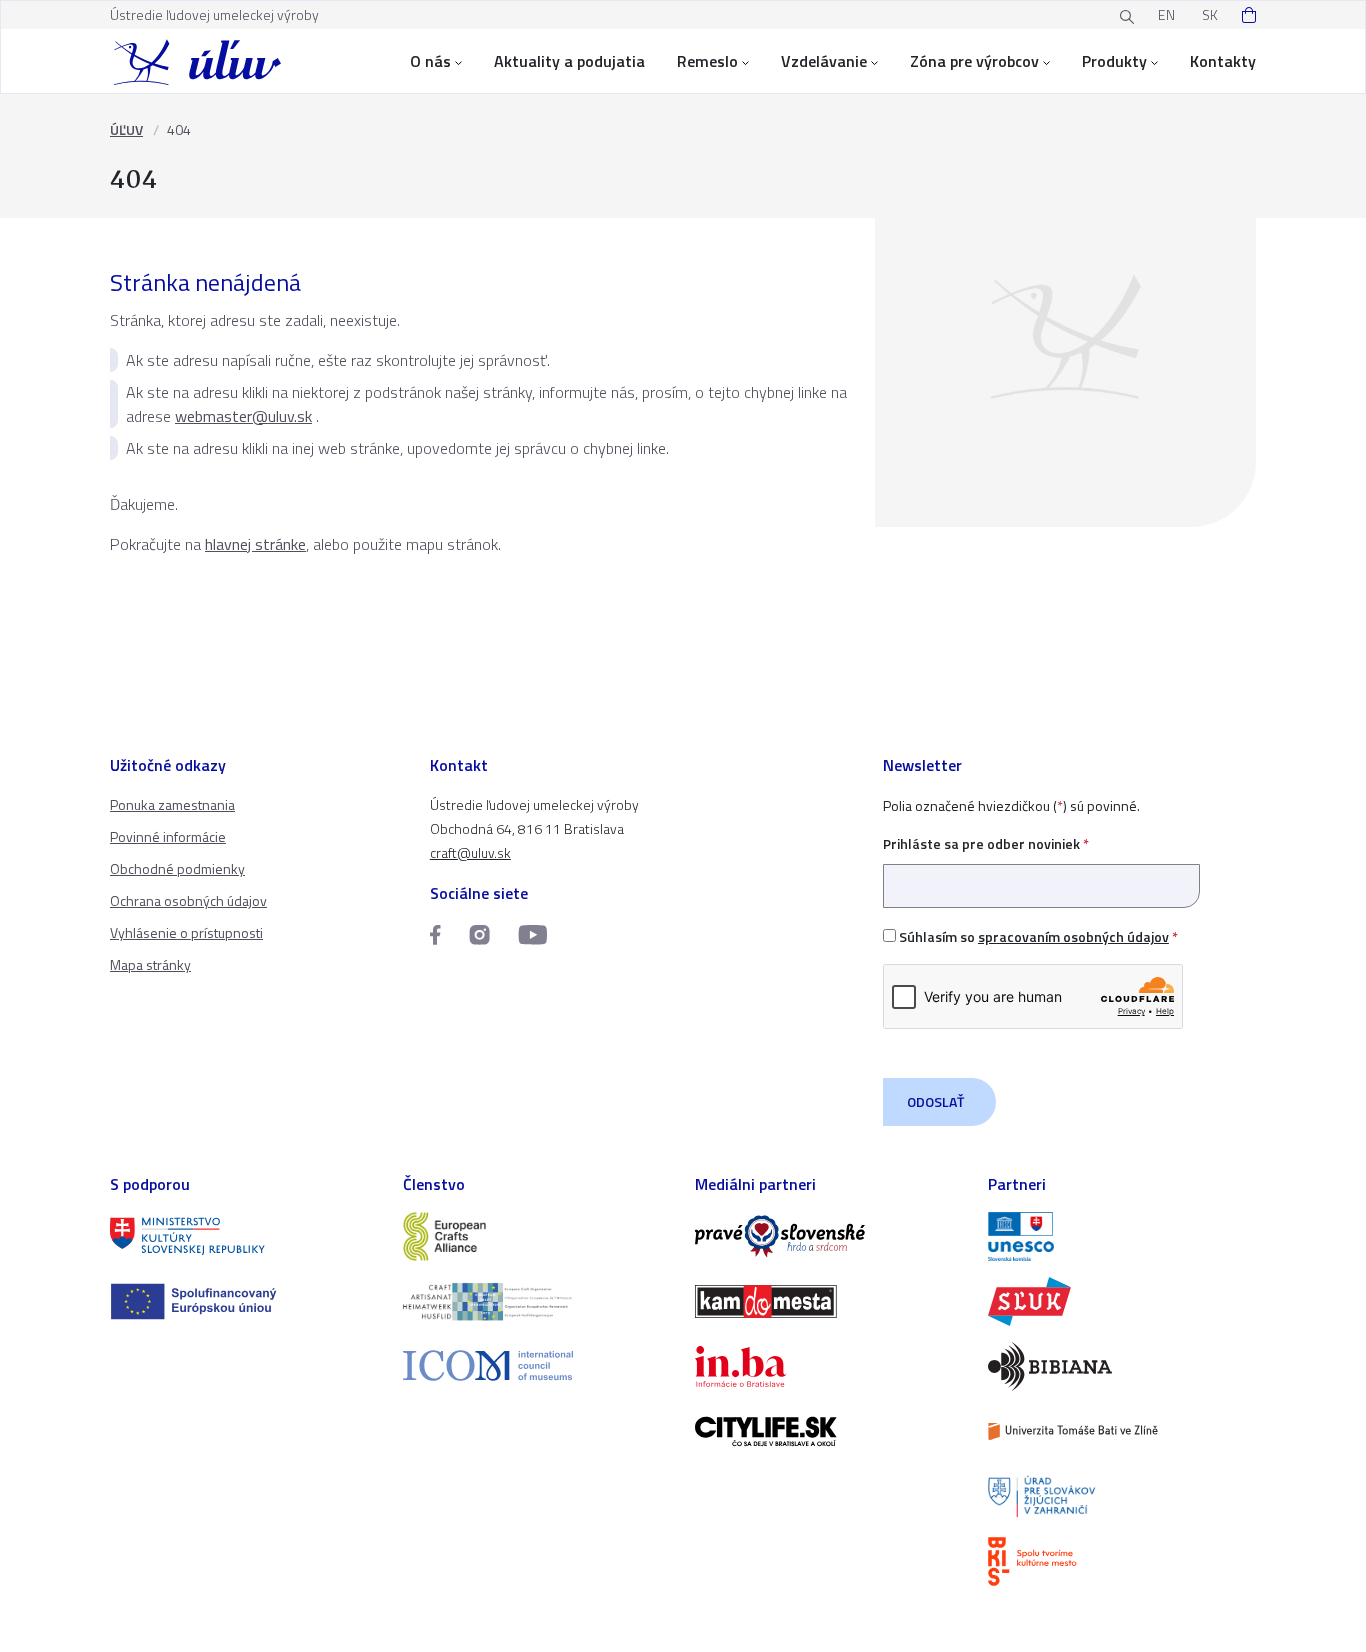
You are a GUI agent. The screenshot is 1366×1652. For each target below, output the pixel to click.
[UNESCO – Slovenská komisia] (1122, 1236)
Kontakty (1223, 61)
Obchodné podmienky (177, 868)
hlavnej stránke (255, 544)
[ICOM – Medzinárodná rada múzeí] (537, 1365)
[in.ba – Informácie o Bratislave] (829, 1366)
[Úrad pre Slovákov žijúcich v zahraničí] (1122, 1496)
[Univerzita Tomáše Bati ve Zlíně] (1122, 1431)
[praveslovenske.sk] (829, 1236)
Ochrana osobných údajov (188, 900)
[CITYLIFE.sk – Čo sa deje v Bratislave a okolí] (829, 1431)
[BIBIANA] (1122, 1366)
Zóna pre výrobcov (974, 61)
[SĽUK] (1122, 1301)
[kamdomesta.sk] (829, 1301)
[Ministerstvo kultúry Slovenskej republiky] (244, 1236)
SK (1210, 14)
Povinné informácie (168, 836)
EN (1166, 14)
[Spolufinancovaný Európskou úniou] (244, 1301)
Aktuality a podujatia (569, 61)
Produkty (1114, 61)
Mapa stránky (150, 964)
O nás (430, 61)
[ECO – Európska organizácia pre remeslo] (537, 1301)
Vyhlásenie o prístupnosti (186, 932)
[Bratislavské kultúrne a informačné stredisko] (1122, 1561)
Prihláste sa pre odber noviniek (986, 843)
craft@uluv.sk (470, 852)
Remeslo (707, 61)
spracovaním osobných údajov (1073, 936)
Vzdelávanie (824, 61)
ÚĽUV (126, 129)
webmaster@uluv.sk (243, 416)
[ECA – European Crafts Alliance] (537, 1236)
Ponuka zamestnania (172, 804)
